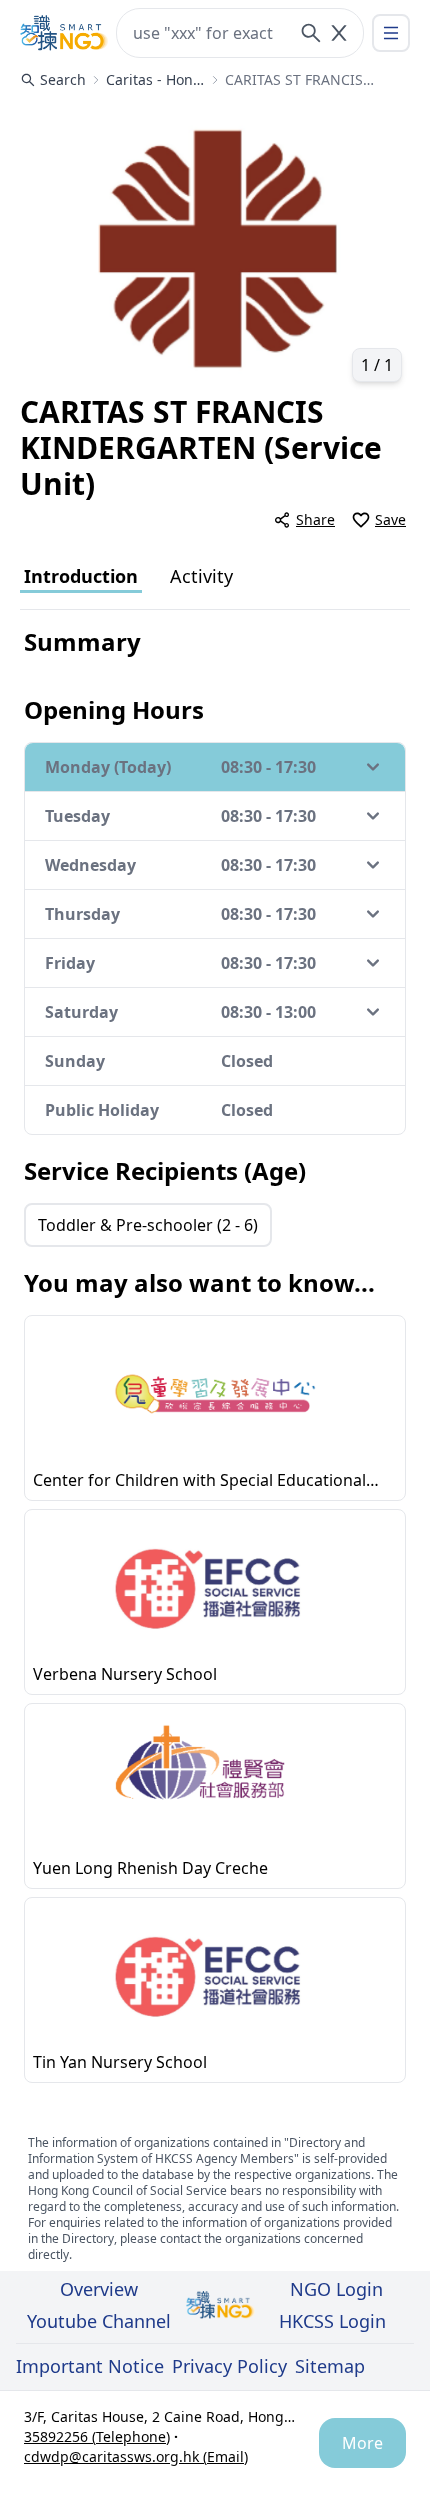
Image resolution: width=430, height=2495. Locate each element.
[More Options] (391, 33)
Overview (99, 2289)
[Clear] (339, 33)
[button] (215, 246)
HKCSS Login (332, 2321)
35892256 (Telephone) (97, 2436)
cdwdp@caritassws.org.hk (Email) (136, 2456)
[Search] (311, 33)
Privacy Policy (229, 2366)
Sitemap (330, 2366)
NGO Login (336, 2289)
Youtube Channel (99, 2321)
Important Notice (90, 2366)
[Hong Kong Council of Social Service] (64, 33)
